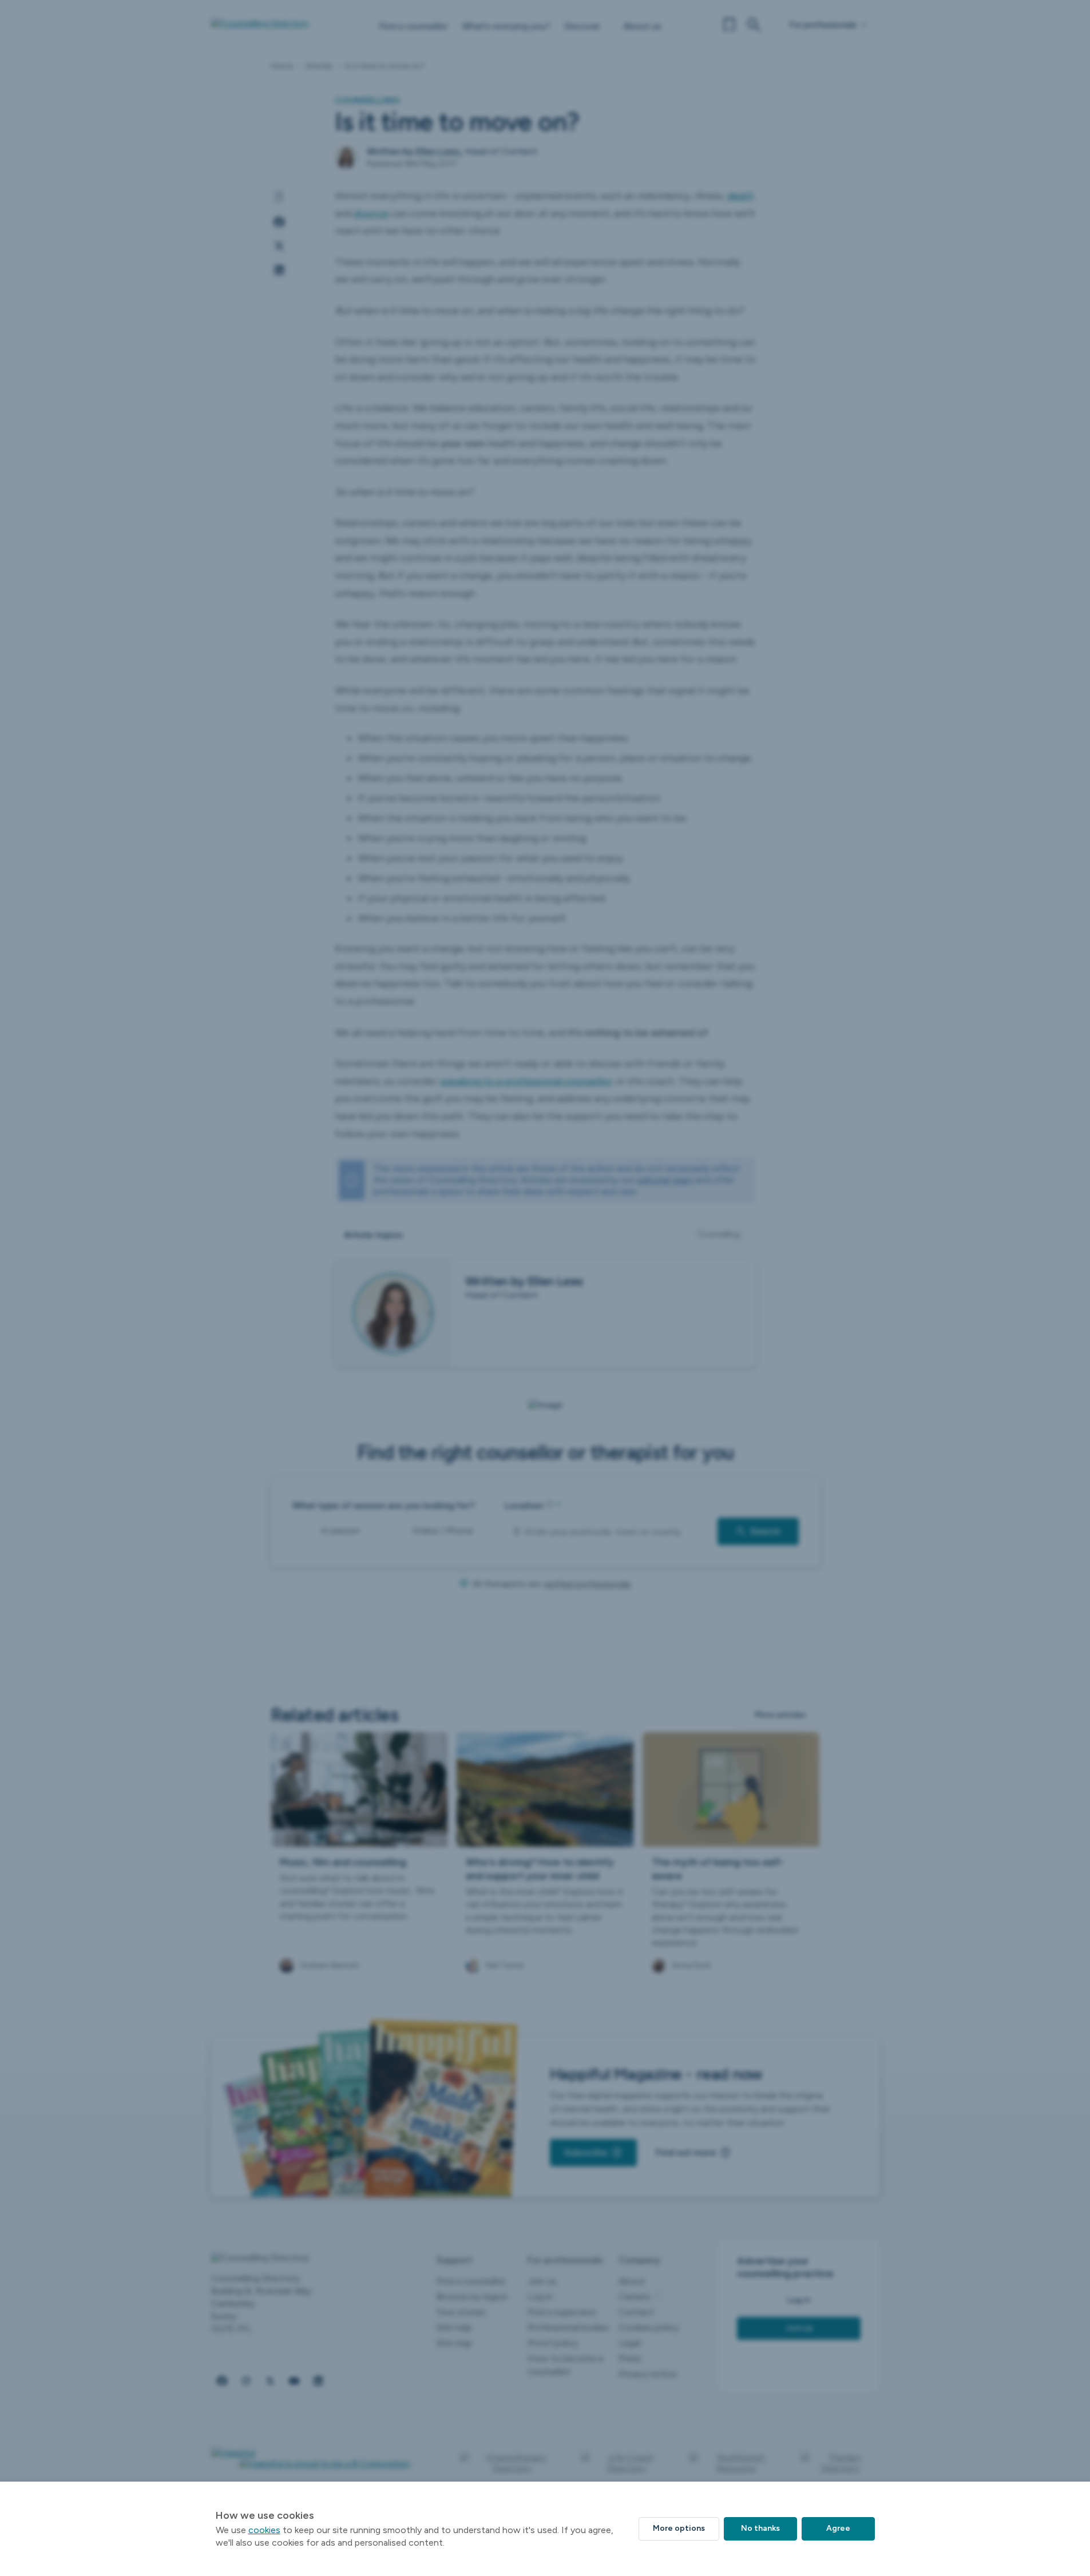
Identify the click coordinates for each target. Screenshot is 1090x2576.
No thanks (760, 2528)
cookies (264, 2530)
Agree (838, 2528)
